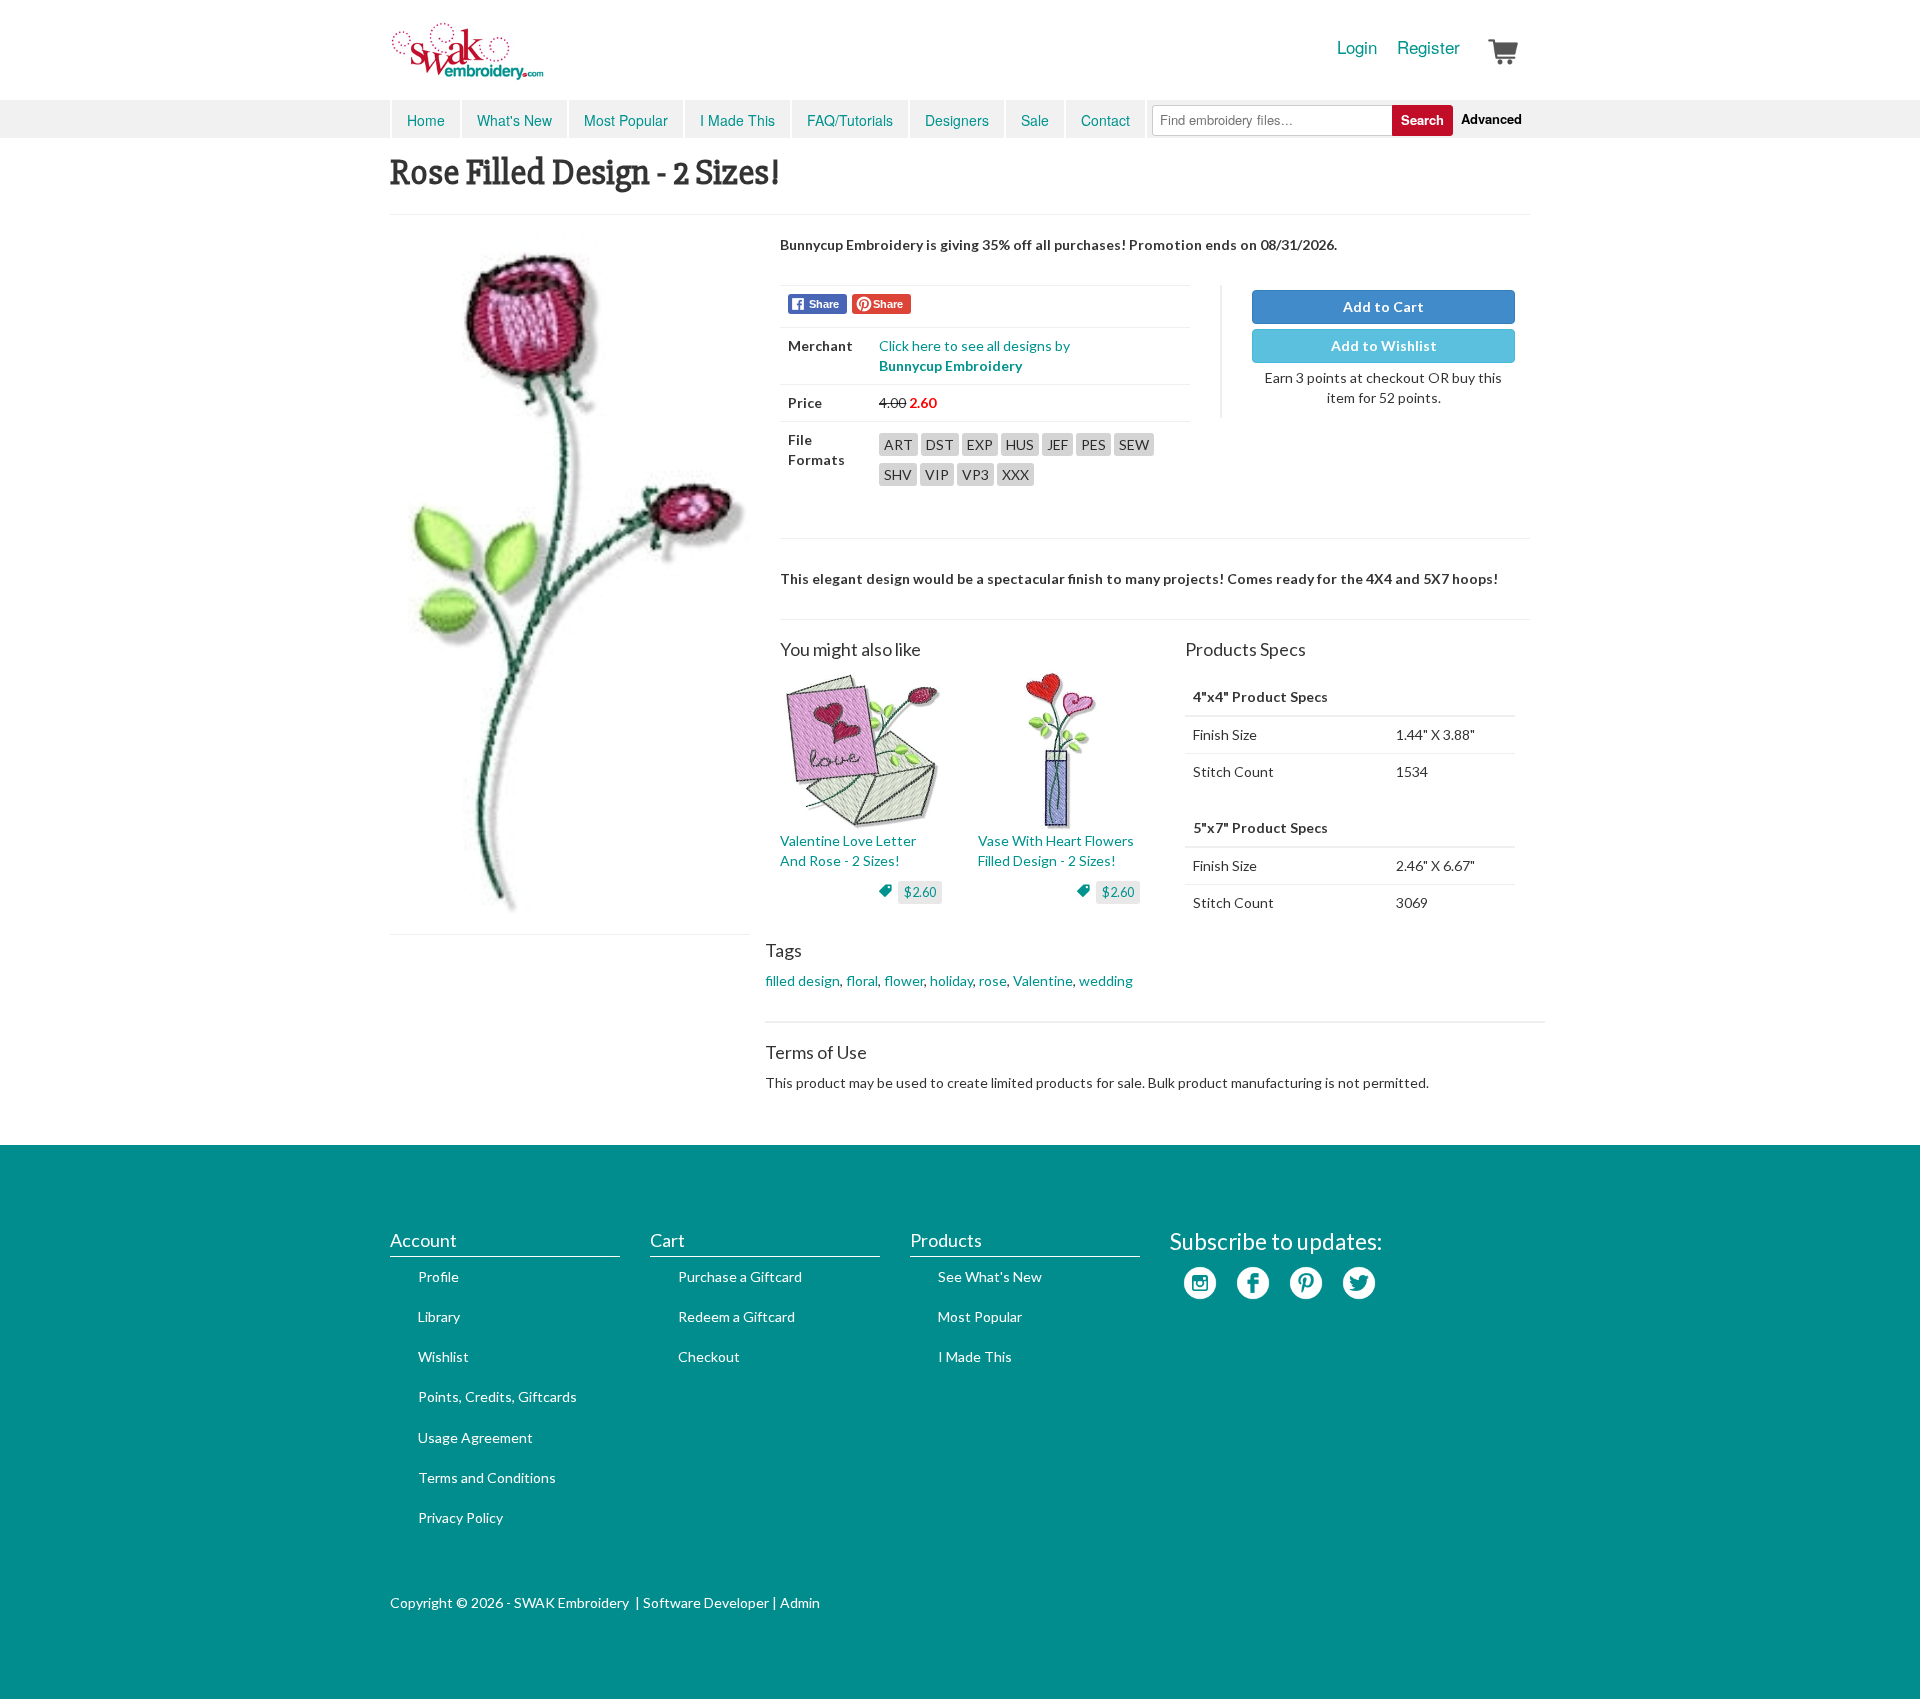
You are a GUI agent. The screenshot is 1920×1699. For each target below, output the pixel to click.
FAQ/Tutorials (850, 120)
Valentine (1043, 980)
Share (824, 304)
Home (426, 120)
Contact (1105, 120)
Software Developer (706, 1602)
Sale (1035, 120)
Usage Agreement (475, 1437)
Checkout (709, 1356)
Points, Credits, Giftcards (497, 1396)
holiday (951, 980)
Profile (438, 1276)
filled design (802, 980)
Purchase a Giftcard (740, 1276)
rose (993, 980)
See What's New (990, 1276)
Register (1428, 47)
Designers (957, 120)
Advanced (1491, 118)
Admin (800, 1602)
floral (862, 980)
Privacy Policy (460, 1517)
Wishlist (443, 1356)
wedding (1106, 980)
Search (1422, 119)
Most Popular (626, 120)
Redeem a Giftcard (736, 1316)
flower (904, 980)
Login (1357, 47)
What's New (514, 120)
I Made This (737, 120)
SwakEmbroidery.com (540, 60)
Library (439, 1316)
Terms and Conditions (487, 1477)
